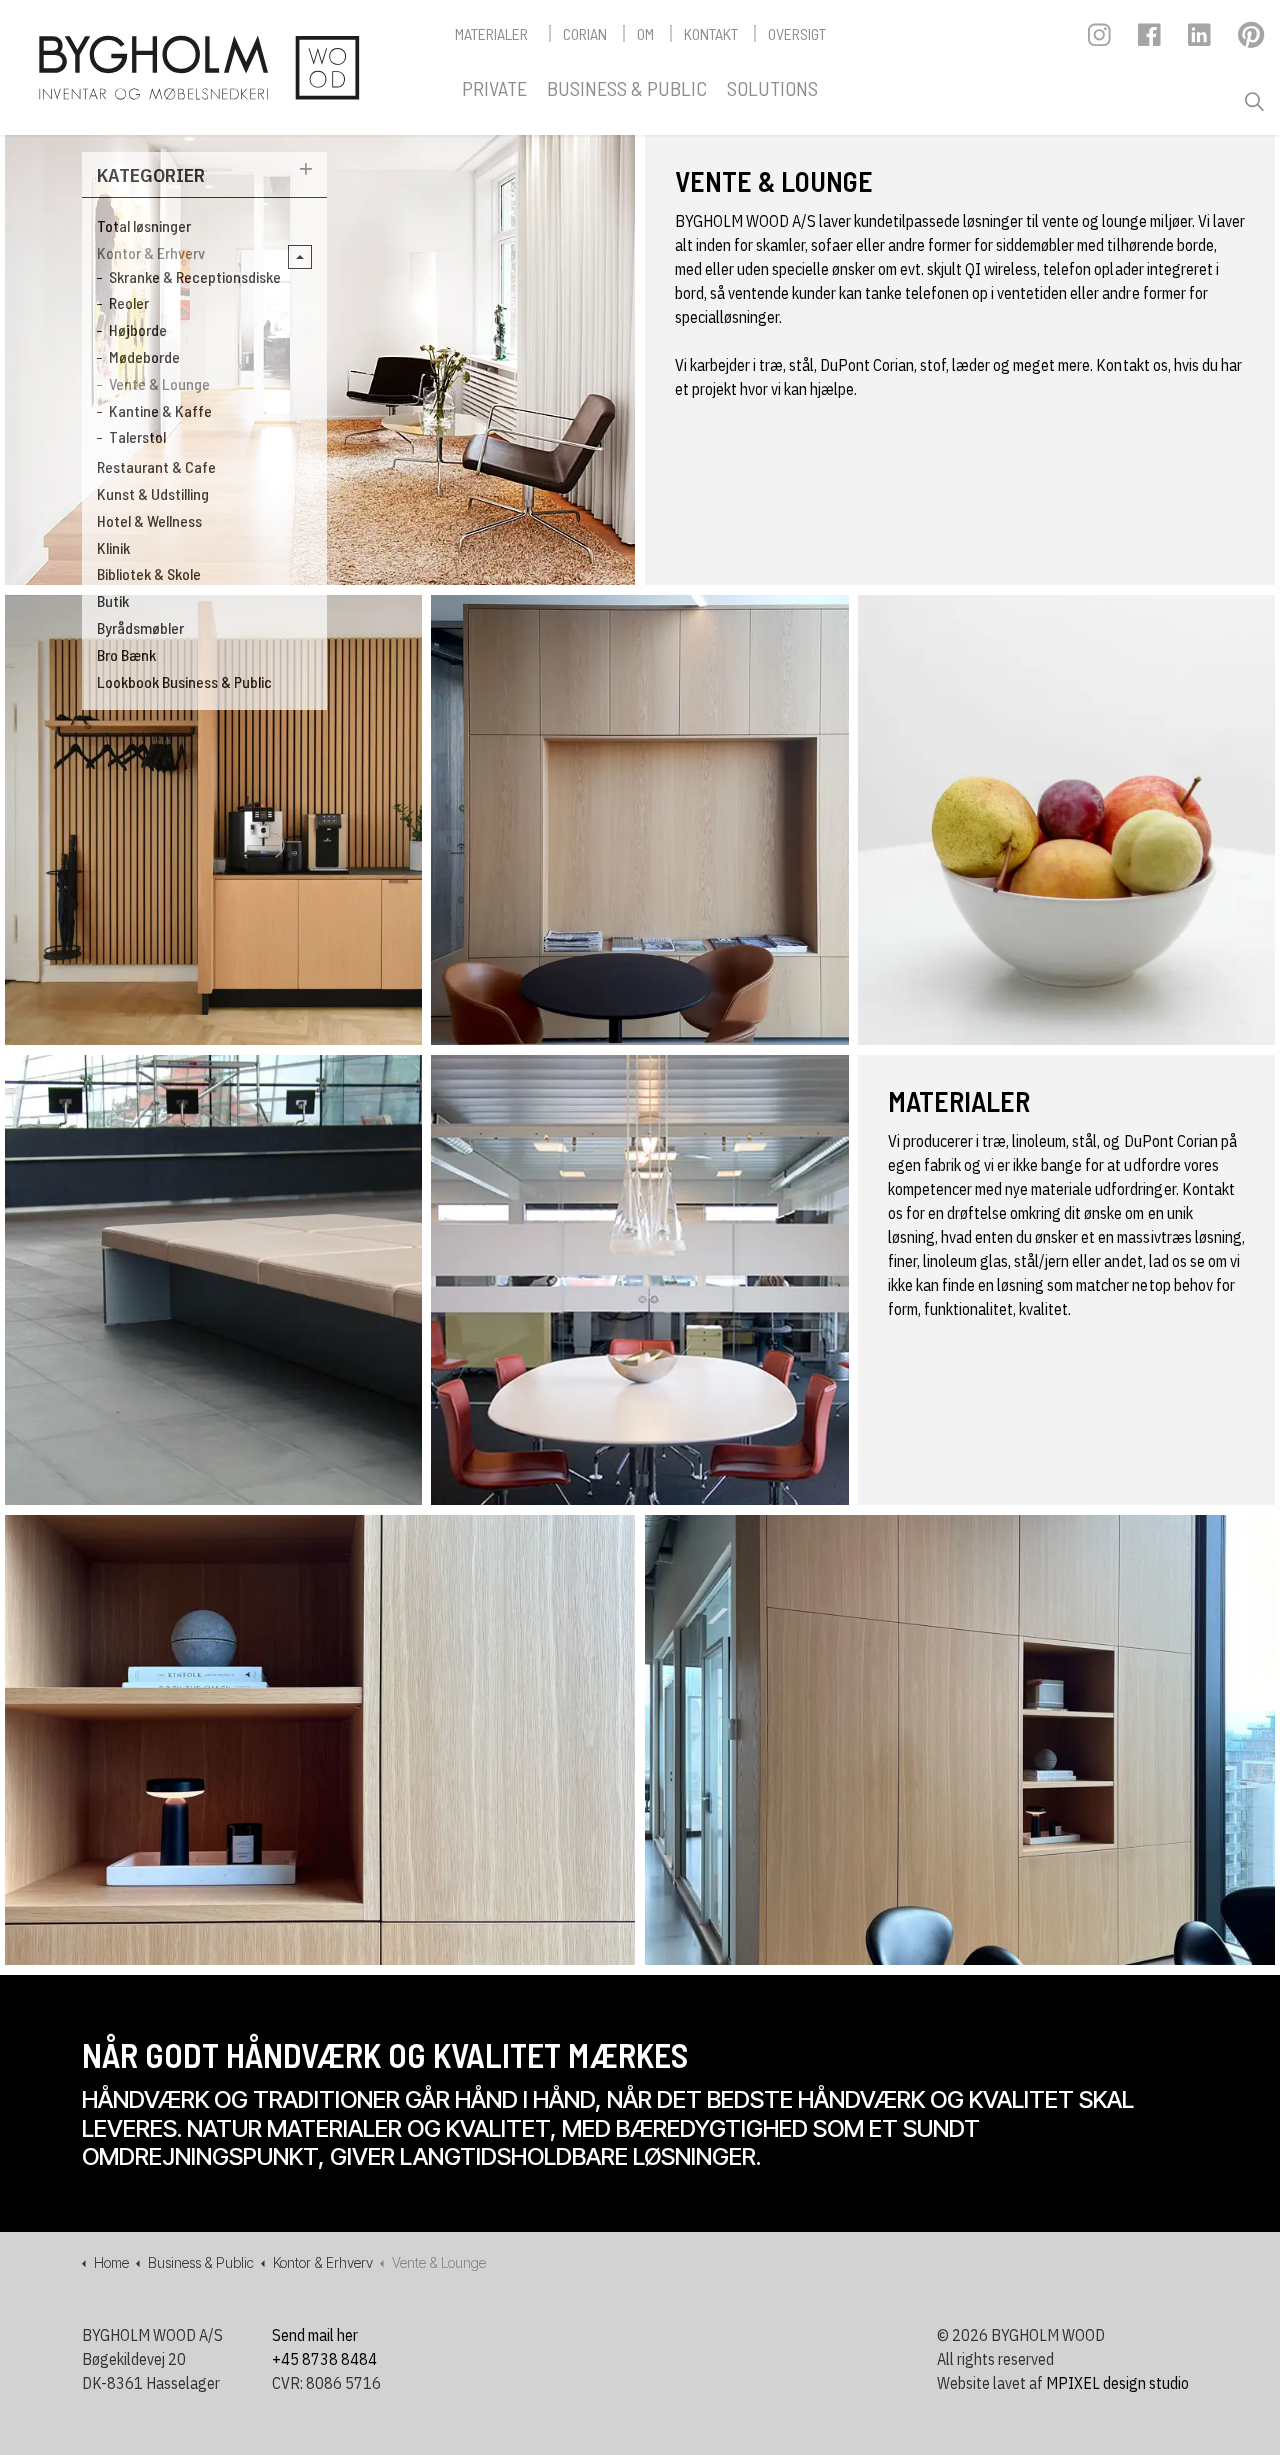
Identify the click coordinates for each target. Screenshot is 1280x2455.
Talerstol (137, 436)
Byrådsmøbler (140, 627)
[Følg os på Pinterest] (1250, 40)
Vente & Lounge (159, 383)
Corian (585, 33)
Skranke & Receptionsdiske (195, 276)
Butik (113, 600)
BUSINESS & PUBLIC (627, 88)
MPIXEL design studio (1117, 2383)
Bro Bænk (126, 654)
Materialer (491, 33)
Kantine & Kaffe (160, 410)
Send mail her (315, 2335)
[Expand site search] (1254, 102)
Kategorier (151, 174)
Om (645, 33)
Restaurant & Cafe (156, 466)
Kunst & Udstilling (153, 493)
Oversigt (797, 33)
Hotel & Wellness (149, 520)
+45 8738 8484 (324, 2359)
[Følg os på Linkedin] (1200, 40)
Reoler (129, 302)
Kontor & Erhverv (151, 252)
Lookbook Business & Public (184, 681)
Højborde (138, 329)
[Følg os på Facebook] (1150, 40)
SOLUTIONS (772, 88)
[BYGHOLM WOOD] (198, 67)
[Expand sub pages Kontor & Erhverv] (300, 257)
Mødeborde (144, 356)
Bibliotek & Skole (149, 573)
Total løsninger (144, 225)
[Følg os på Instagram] (1100, 40)
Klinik (113, 547)
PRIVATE (494, 88)
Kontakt (711, 33)
